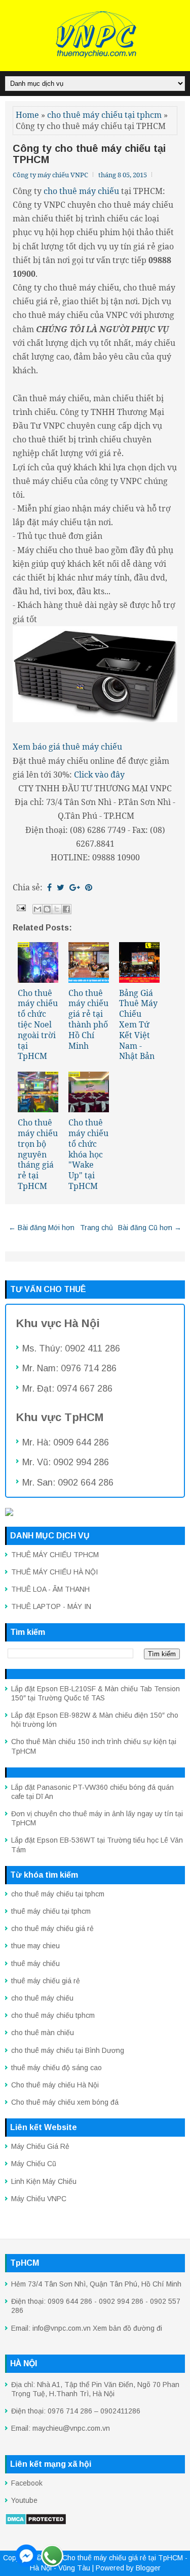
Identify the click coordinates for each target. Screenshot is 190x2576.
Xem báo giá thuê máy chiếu (67, 747)
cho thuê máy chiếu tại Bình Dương (68, 2050)
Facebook (27, 2483)
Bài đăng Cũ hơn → (150, 1228)
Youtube (24, 2500)
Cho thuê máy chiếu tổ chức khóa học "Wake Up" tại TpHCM (88, 1154)
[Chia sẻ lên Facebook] (66, 909)
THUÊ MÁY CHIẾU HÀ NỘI (54, 1572)
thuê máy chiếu (35, 1963)
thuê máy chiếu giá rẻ (46, 1981)
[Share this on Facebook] (49, 887)
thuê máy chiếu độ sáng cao (56, 2068)
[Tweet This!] (61, 887)
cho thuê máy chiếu (42, 1998)
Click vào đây (99, 775)
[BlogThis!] (47, 909)
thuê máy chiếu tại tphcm (51, 1911)
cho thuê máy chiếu (81, 191)
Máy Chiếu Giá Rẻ (40, 2146)
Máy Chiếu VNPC (39, 2199)
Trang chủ (97, 1228)
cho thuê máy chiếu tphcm (53, 2015)
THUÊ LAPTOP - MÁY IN (51, 1606)
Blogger (148, 2568)
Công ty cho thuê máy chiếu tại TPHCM (89, 154)
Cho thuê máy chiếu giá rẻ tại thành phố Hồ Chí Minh (88, 1019)
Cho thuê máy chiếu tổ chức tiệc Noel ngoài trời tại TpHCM (38, 1025)
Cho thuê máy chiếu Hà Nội (55, 2085)
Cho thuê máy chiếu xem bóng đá (65, 2102)
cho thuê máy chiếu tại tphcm (104, 115)
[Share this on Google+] (75, 887)
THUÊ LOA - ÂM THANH (50, 1589)
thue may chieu (35, 1946)
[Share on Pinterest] (89, 887)
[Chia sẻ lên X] (57, 909)
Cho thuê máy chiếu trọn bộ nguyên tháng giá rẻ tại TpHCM (38, 1154)
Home (27, 115)
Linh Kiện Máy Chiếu (44, 2181)
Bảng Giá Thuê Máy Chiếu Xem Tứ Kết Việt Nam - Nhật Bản (138, 1025)
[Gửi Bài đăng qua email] (20, 907)
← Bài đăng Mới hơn (42, 1228)
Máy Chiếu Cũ (34, 2164)
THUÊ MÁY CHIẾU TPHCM (55, 1555)
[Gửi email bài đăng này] (37, 909)
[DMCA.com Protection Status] (36, 2523)
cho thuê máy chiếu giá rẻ (52, 1928)
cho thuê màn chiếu (43, 2033)
